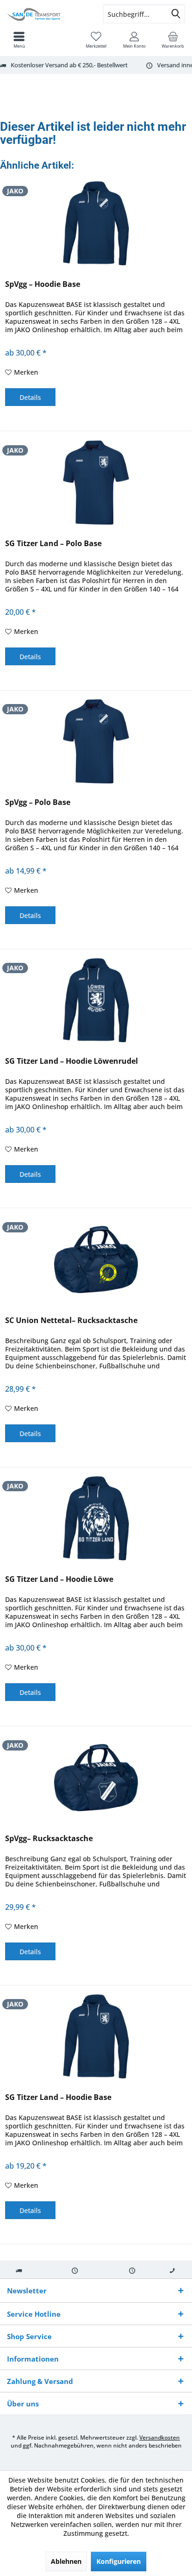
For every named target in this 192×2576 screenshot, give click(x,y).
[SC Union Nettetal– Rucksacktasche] (96, 1260)
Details (30, 397)
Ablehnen (66, 2561)
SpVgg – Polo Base (38, 802)
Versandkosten (160, 2437)
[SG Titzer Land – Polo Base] (96, 483)
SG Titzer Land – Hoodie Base (58, 2097)
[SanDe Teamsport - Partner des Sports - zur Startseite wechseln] (48, 14)
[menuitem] (173, 40)
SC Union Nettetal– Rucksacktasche (71, 1320)
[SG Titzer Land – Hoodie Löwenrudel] (96, 1000)
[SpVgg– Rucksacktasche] (96, 1778)
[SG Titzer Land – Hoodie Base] (96, 2036)
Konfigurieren (119, 2561)
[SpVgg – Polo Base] (96, 741)
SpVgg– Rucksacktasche (49, 1839)
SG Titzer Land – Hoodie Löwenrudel (72, 1061)
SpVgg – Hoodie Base (43, 284)
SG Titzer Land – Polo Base (53, 544)
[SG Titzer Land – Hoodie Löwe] (96, 1518)
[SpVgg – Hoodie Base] (96, 223)
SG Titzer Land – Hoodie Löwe (59, 1579)
